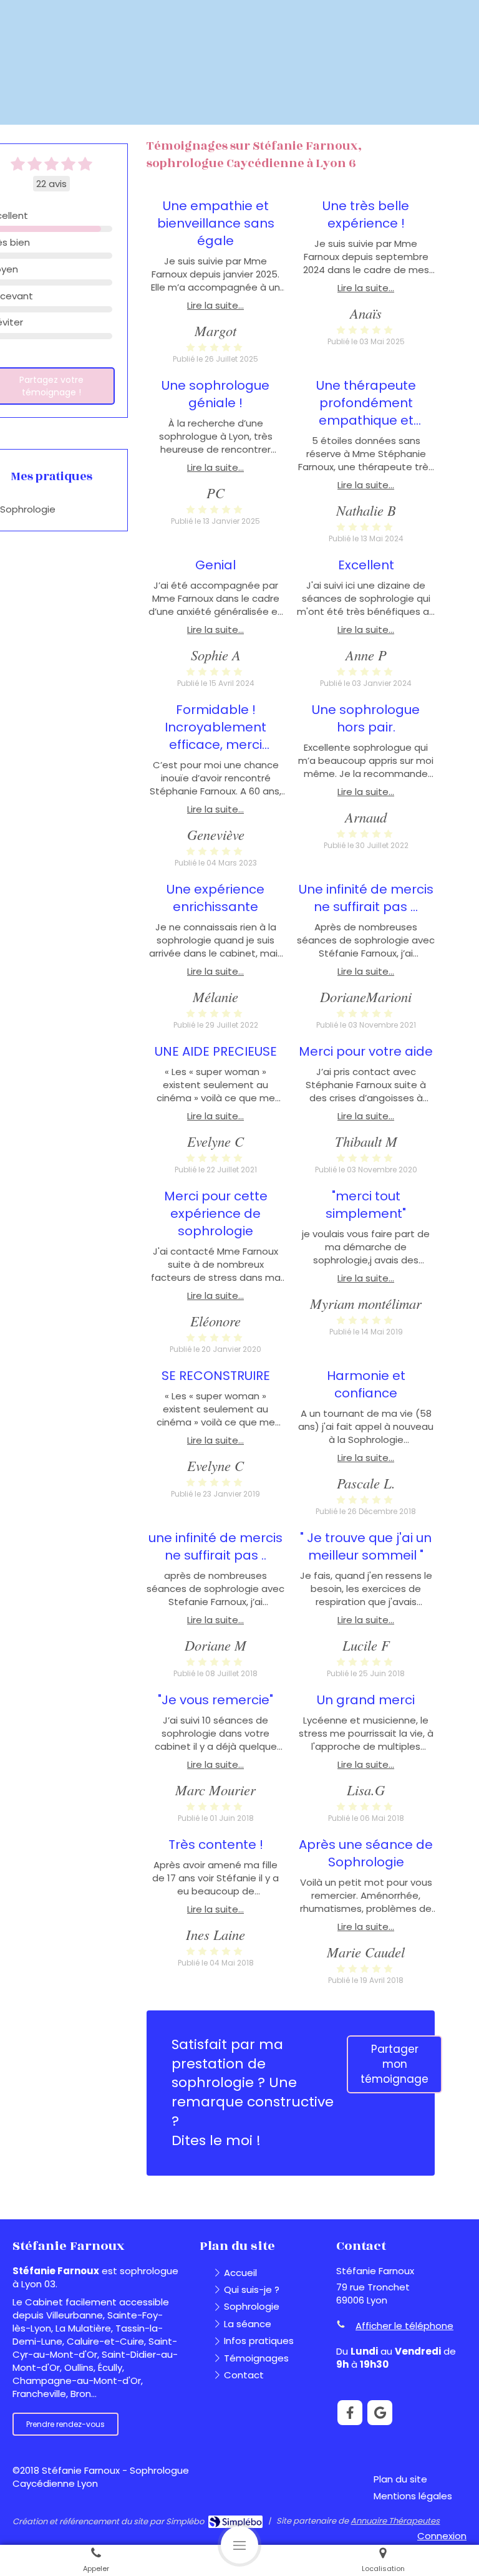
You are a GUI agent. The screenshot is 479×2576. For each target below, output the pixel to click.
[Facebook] (350, 2413)
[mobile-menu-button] (239, 2545)
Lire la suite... (215, 305)
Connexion (442, 2536)
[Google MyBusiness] (380, 2413)
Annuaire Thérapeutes (395, 2521)
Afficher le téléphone (404, 2326)
